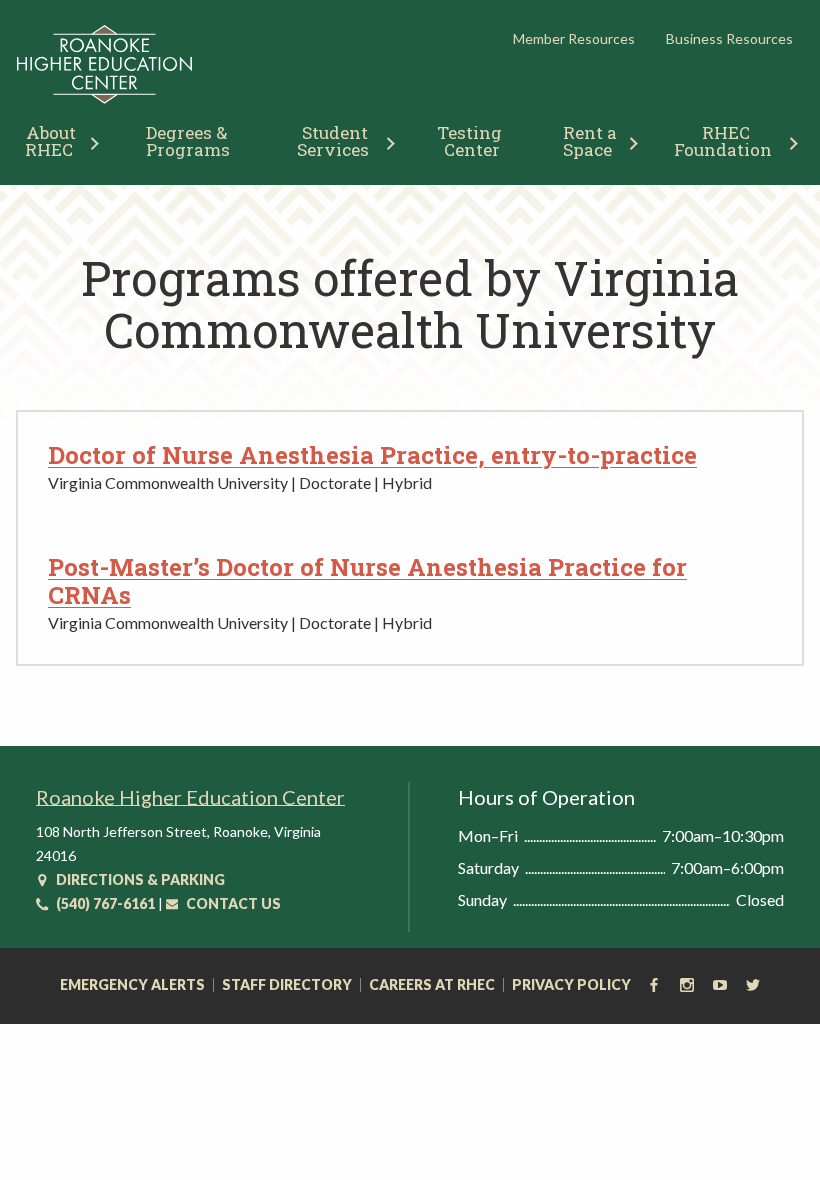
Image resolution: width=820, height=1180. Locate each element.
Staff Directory (287, 985)
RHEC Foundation (723, 141)
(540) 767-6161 (104, 903)
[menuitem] (188, 139)
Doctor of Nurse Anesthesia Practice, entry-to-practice (372, 455)
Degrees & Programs (188, 141)
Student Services (334, 141)
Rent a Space (592, 141)
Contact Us (232, 903)
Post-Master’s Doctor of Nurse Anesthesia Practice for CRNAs (367, 581)
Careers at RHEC (432, 985)
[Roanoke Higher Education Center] (104, 99)
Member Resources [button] (574, 38)
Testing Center (471, 141)
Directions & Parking (139, 879)
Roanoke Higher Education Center (190, 797)
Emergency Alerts (132, 985)
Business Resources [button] (729, 38)
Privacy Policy (571, 985)
